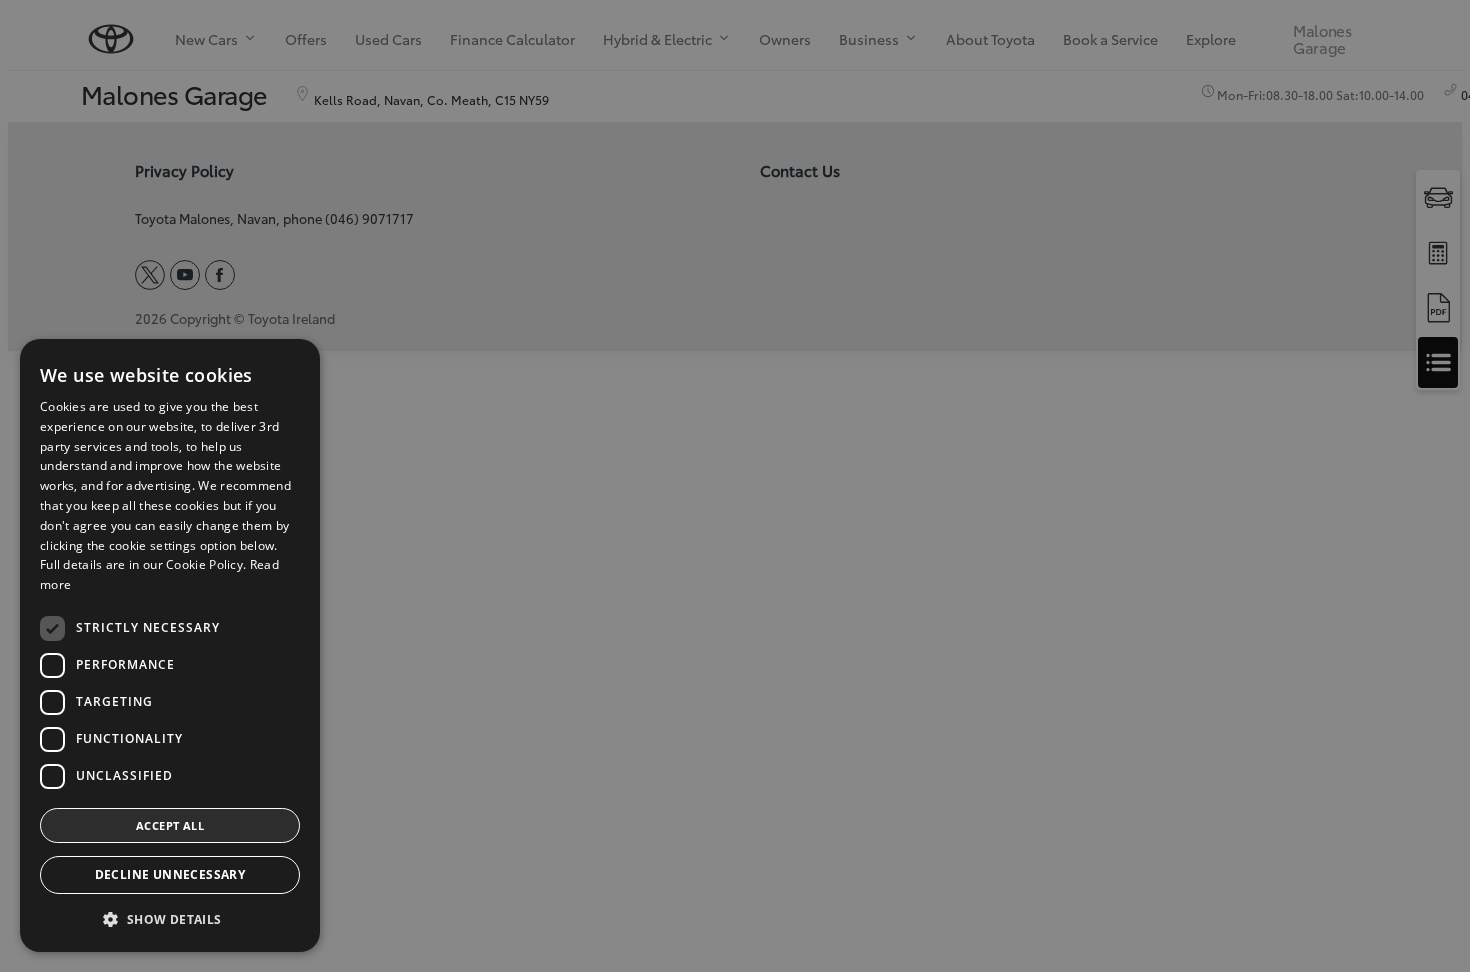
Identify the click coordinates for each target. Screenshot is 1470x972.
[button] (170, 919)
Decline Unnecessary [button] (170, 874)
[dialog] (170, 645)
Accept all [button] (170, 825)
